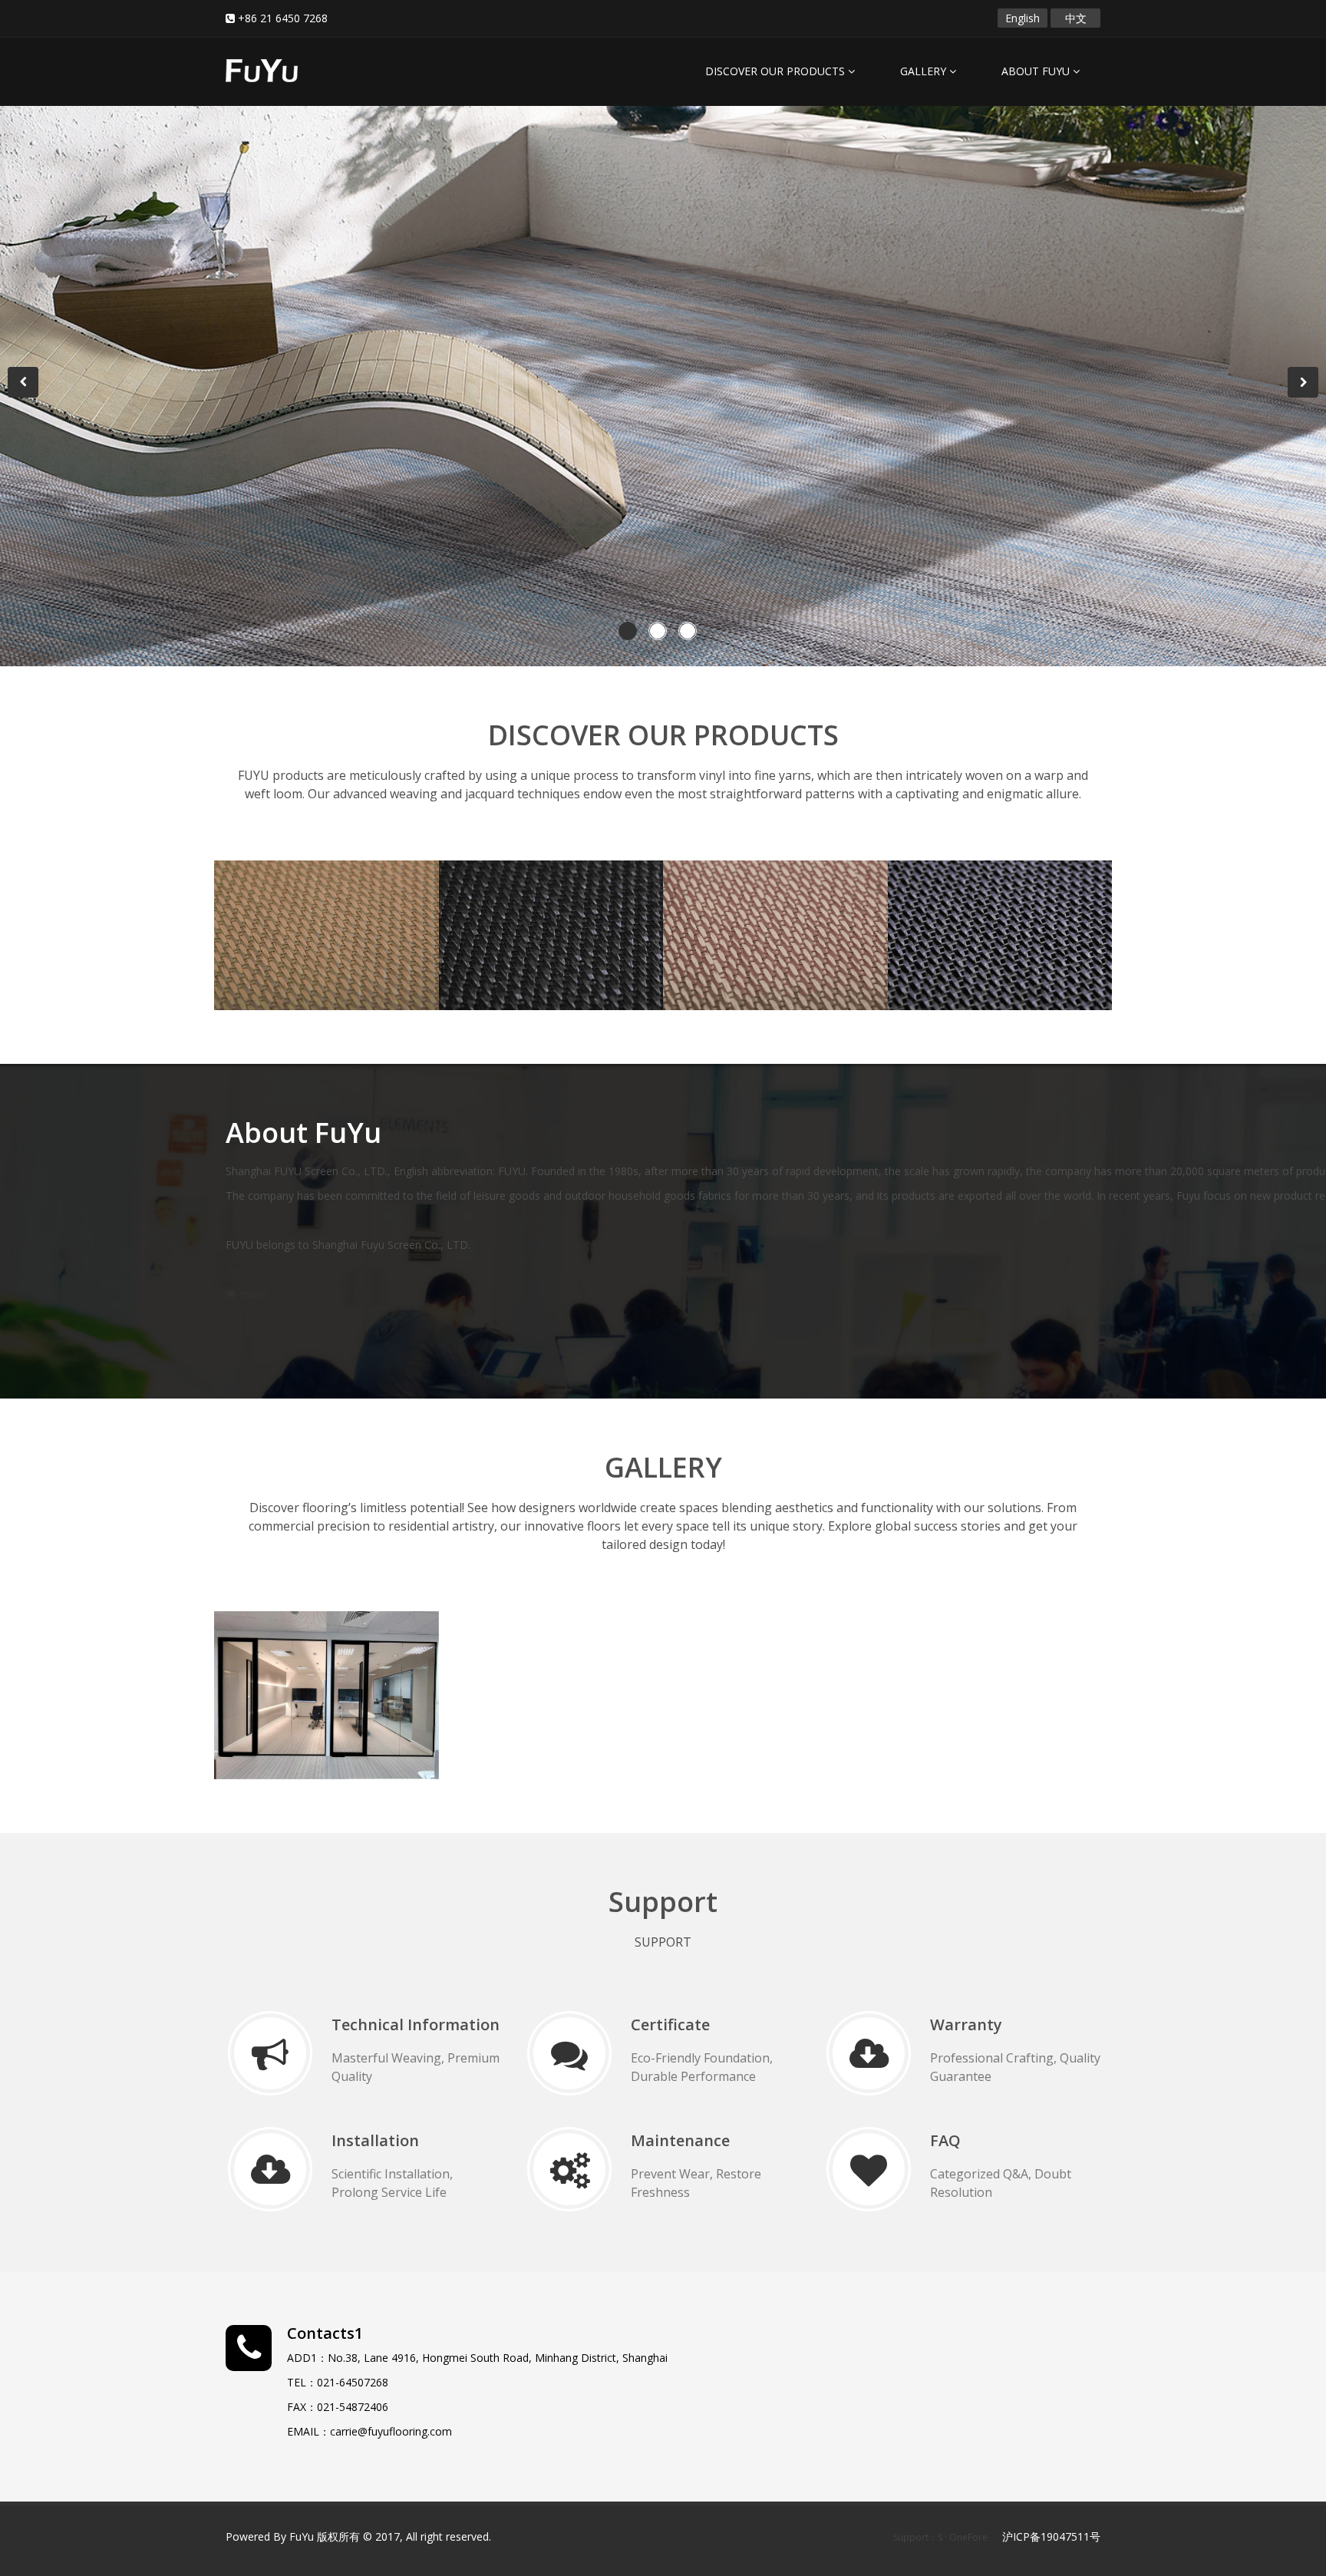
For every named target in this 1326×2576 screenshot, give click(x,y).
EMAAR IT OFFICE (309, 1651)
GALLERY (925, 71)
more (273, 933)
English (1023, 18)
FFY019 (493, 900)
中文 (1076, 18)
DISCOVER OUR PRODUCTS (777, 71)
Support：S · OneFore (940, 2537)
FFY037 (942, 900)
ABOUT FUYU (1037, 71)
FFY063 (268, 900)
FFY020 (717, 900)
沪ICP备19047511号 (1051, 2536)
